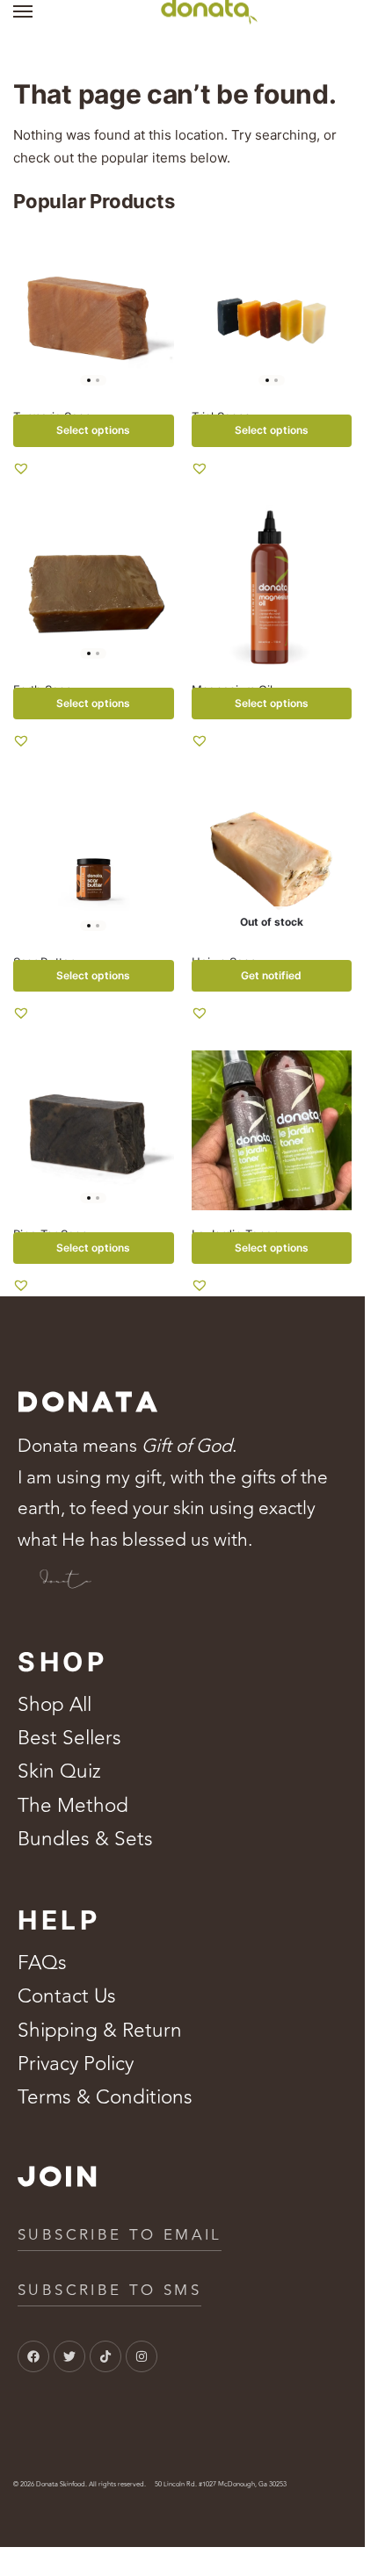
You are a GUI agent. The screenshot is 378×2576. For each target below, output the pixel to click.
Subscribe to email (120, 2235)
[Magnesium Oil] (272, 585)
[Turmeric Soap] (94, 313)
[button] (21, 468)
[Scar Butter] (94, 858)
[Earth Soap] (94, 585)
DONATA (89, 1403)
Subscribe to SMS (109, 2291)
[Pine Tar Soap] (94, 1131)
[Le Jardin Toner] (272, 1131)
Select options (93, 430)
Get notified (271, 975)
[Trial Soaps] (272, 313)
